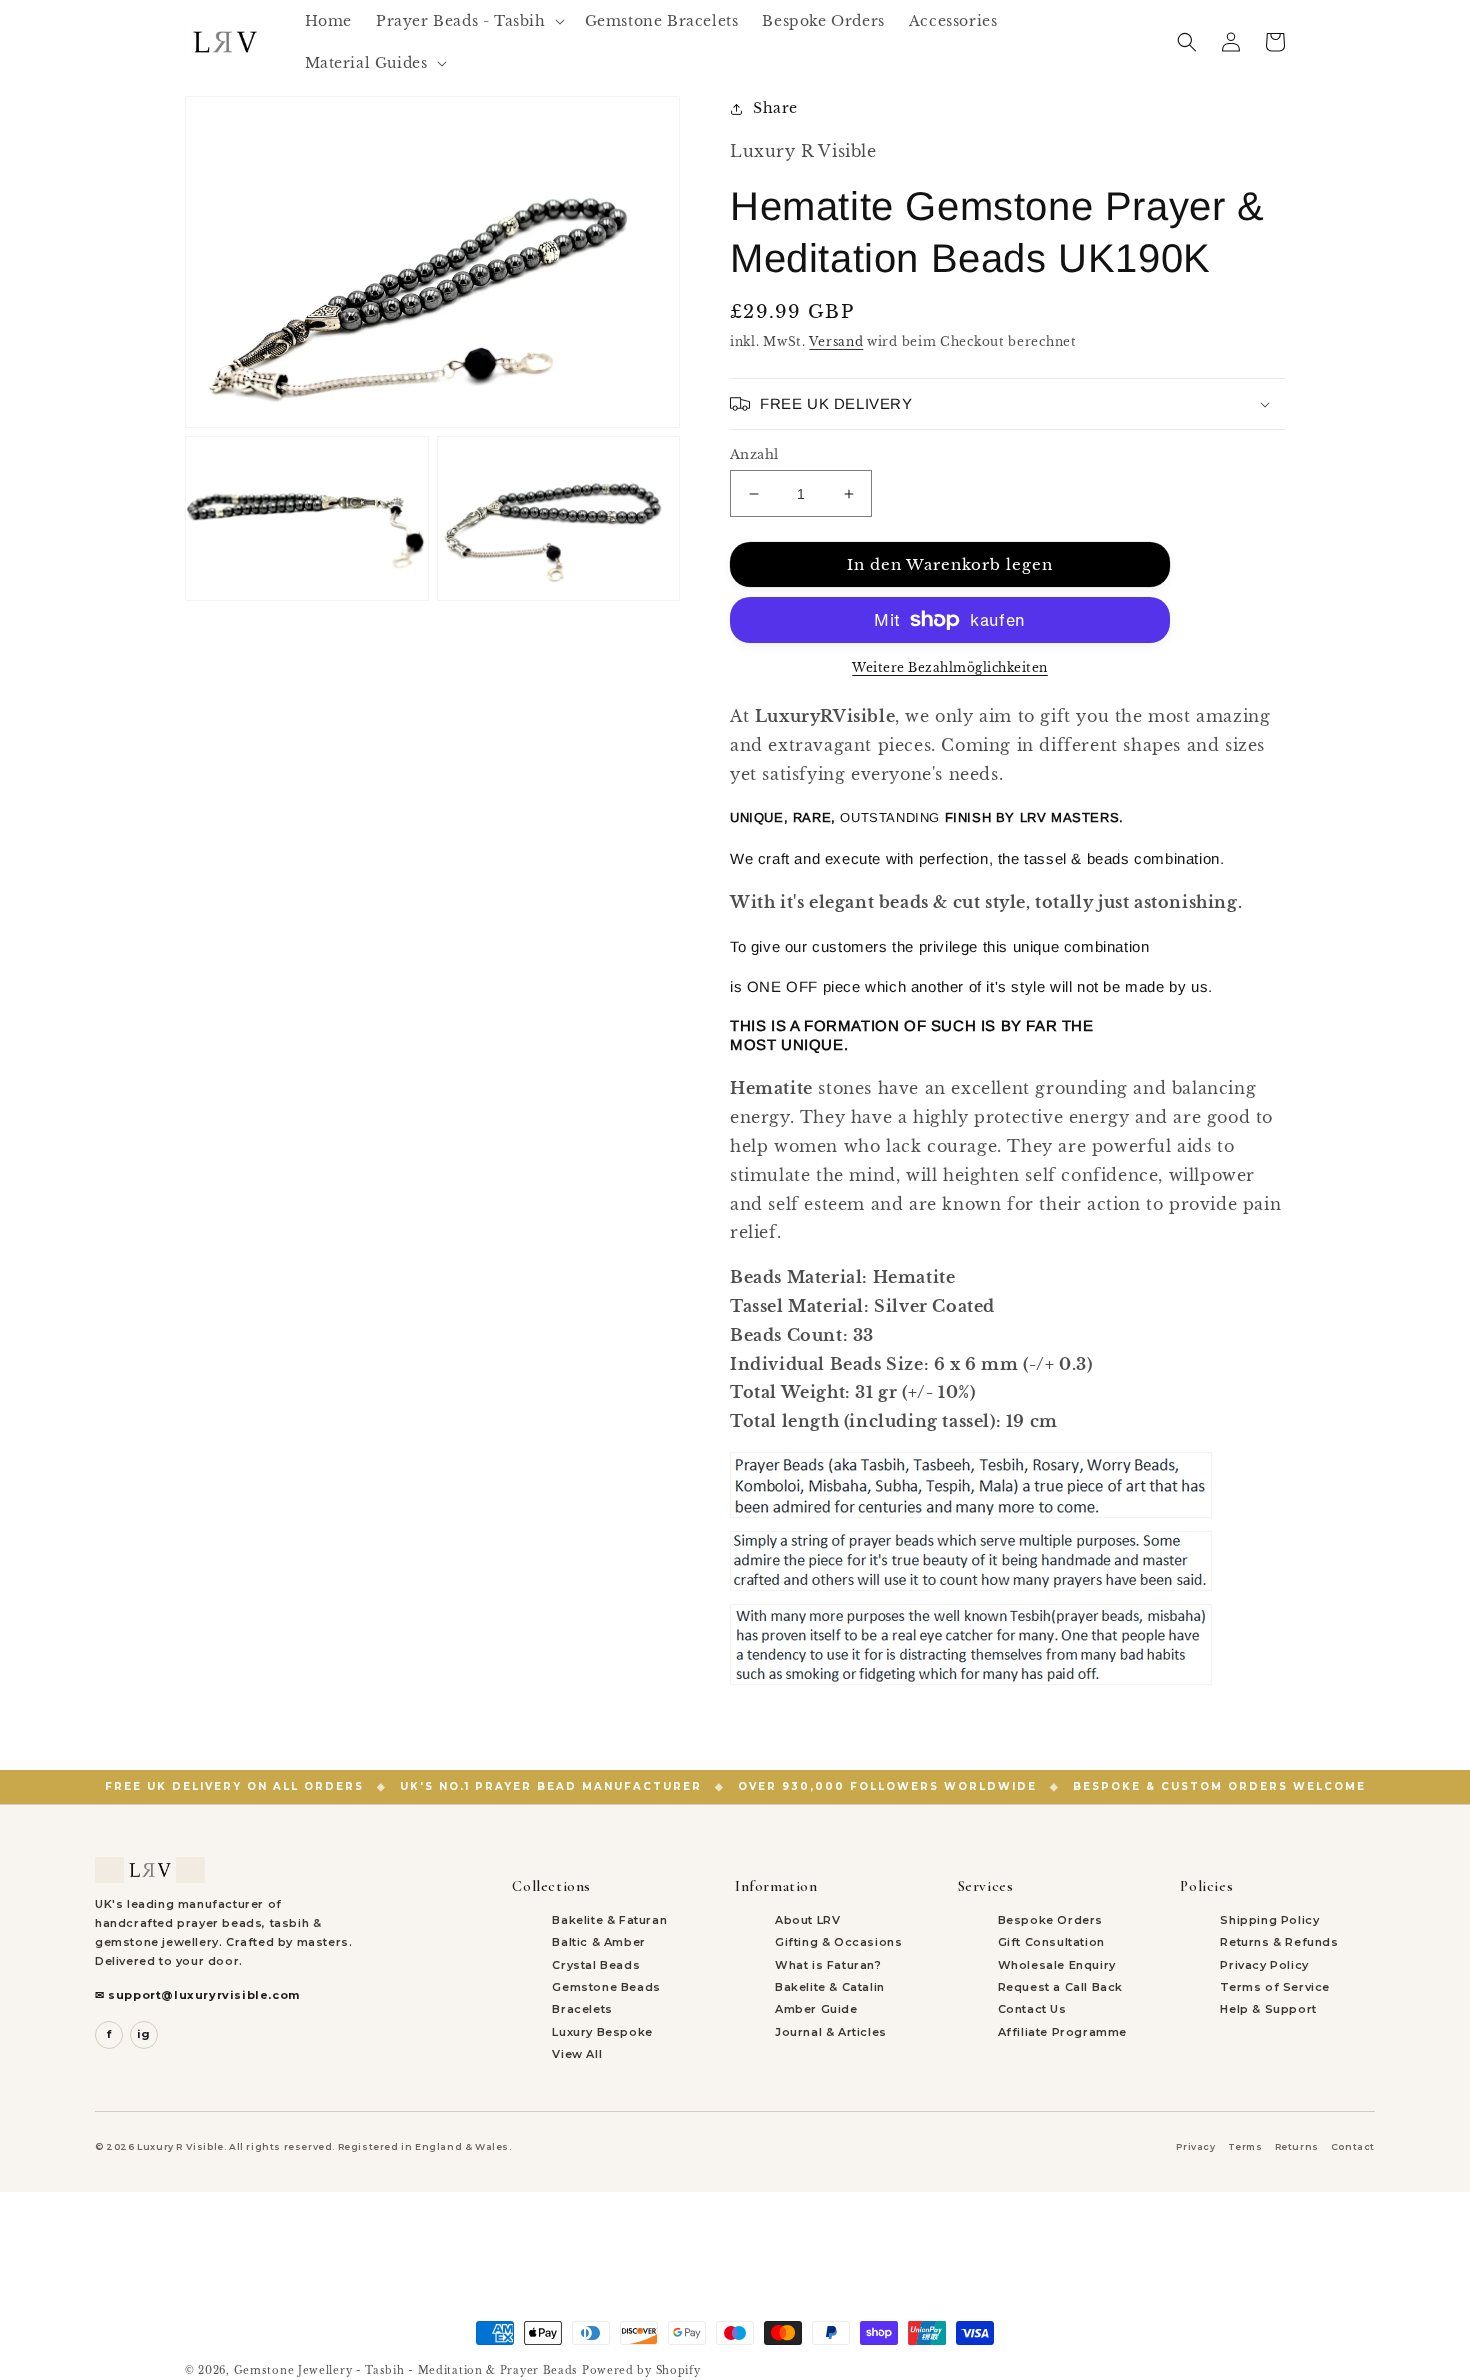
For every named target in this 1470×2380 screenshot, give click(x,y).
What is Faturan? (828, 1965)
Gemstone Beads (606, 1987)
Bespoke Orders (1050, 1920)
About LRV (807, 1920)
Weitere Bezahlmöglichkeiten (950, 667)
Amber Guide (816, 2009)
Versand (836, 341)
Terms (1245, 2146)
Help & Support (1268, 2009)
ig (144, 2034)
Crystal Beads (596, 1965)
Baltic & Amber (598, 1942)
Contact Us (1032, 2009)
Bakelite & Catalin (830, 1987)
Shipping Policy (1269, 1920)
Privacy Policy (1264, 1965)
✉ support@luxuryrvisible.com (197, 1995)
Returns (1297, 2146)
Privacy (1195, 2146)
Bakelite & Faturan (609, 1920)
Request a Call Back (1060, 1987)
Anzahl (754, 454)
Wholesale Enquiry (1057, 1965)
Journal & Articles (831, 2032)
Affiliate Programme (1062, 2032)
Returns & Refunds (1279, 1942)
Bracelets (582, 2009)
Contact (1353, 2146)
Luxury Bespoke (602, 2032)
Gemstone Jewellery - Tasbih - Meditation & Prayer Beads (406, 2370)
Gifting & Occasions (838, 1942)
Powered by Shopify (641, 2370)
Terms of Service (1275, 1987)
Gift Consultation (1051, 1942)
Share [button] (775, 108)
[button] (468, 21)
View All (577, 2054)
